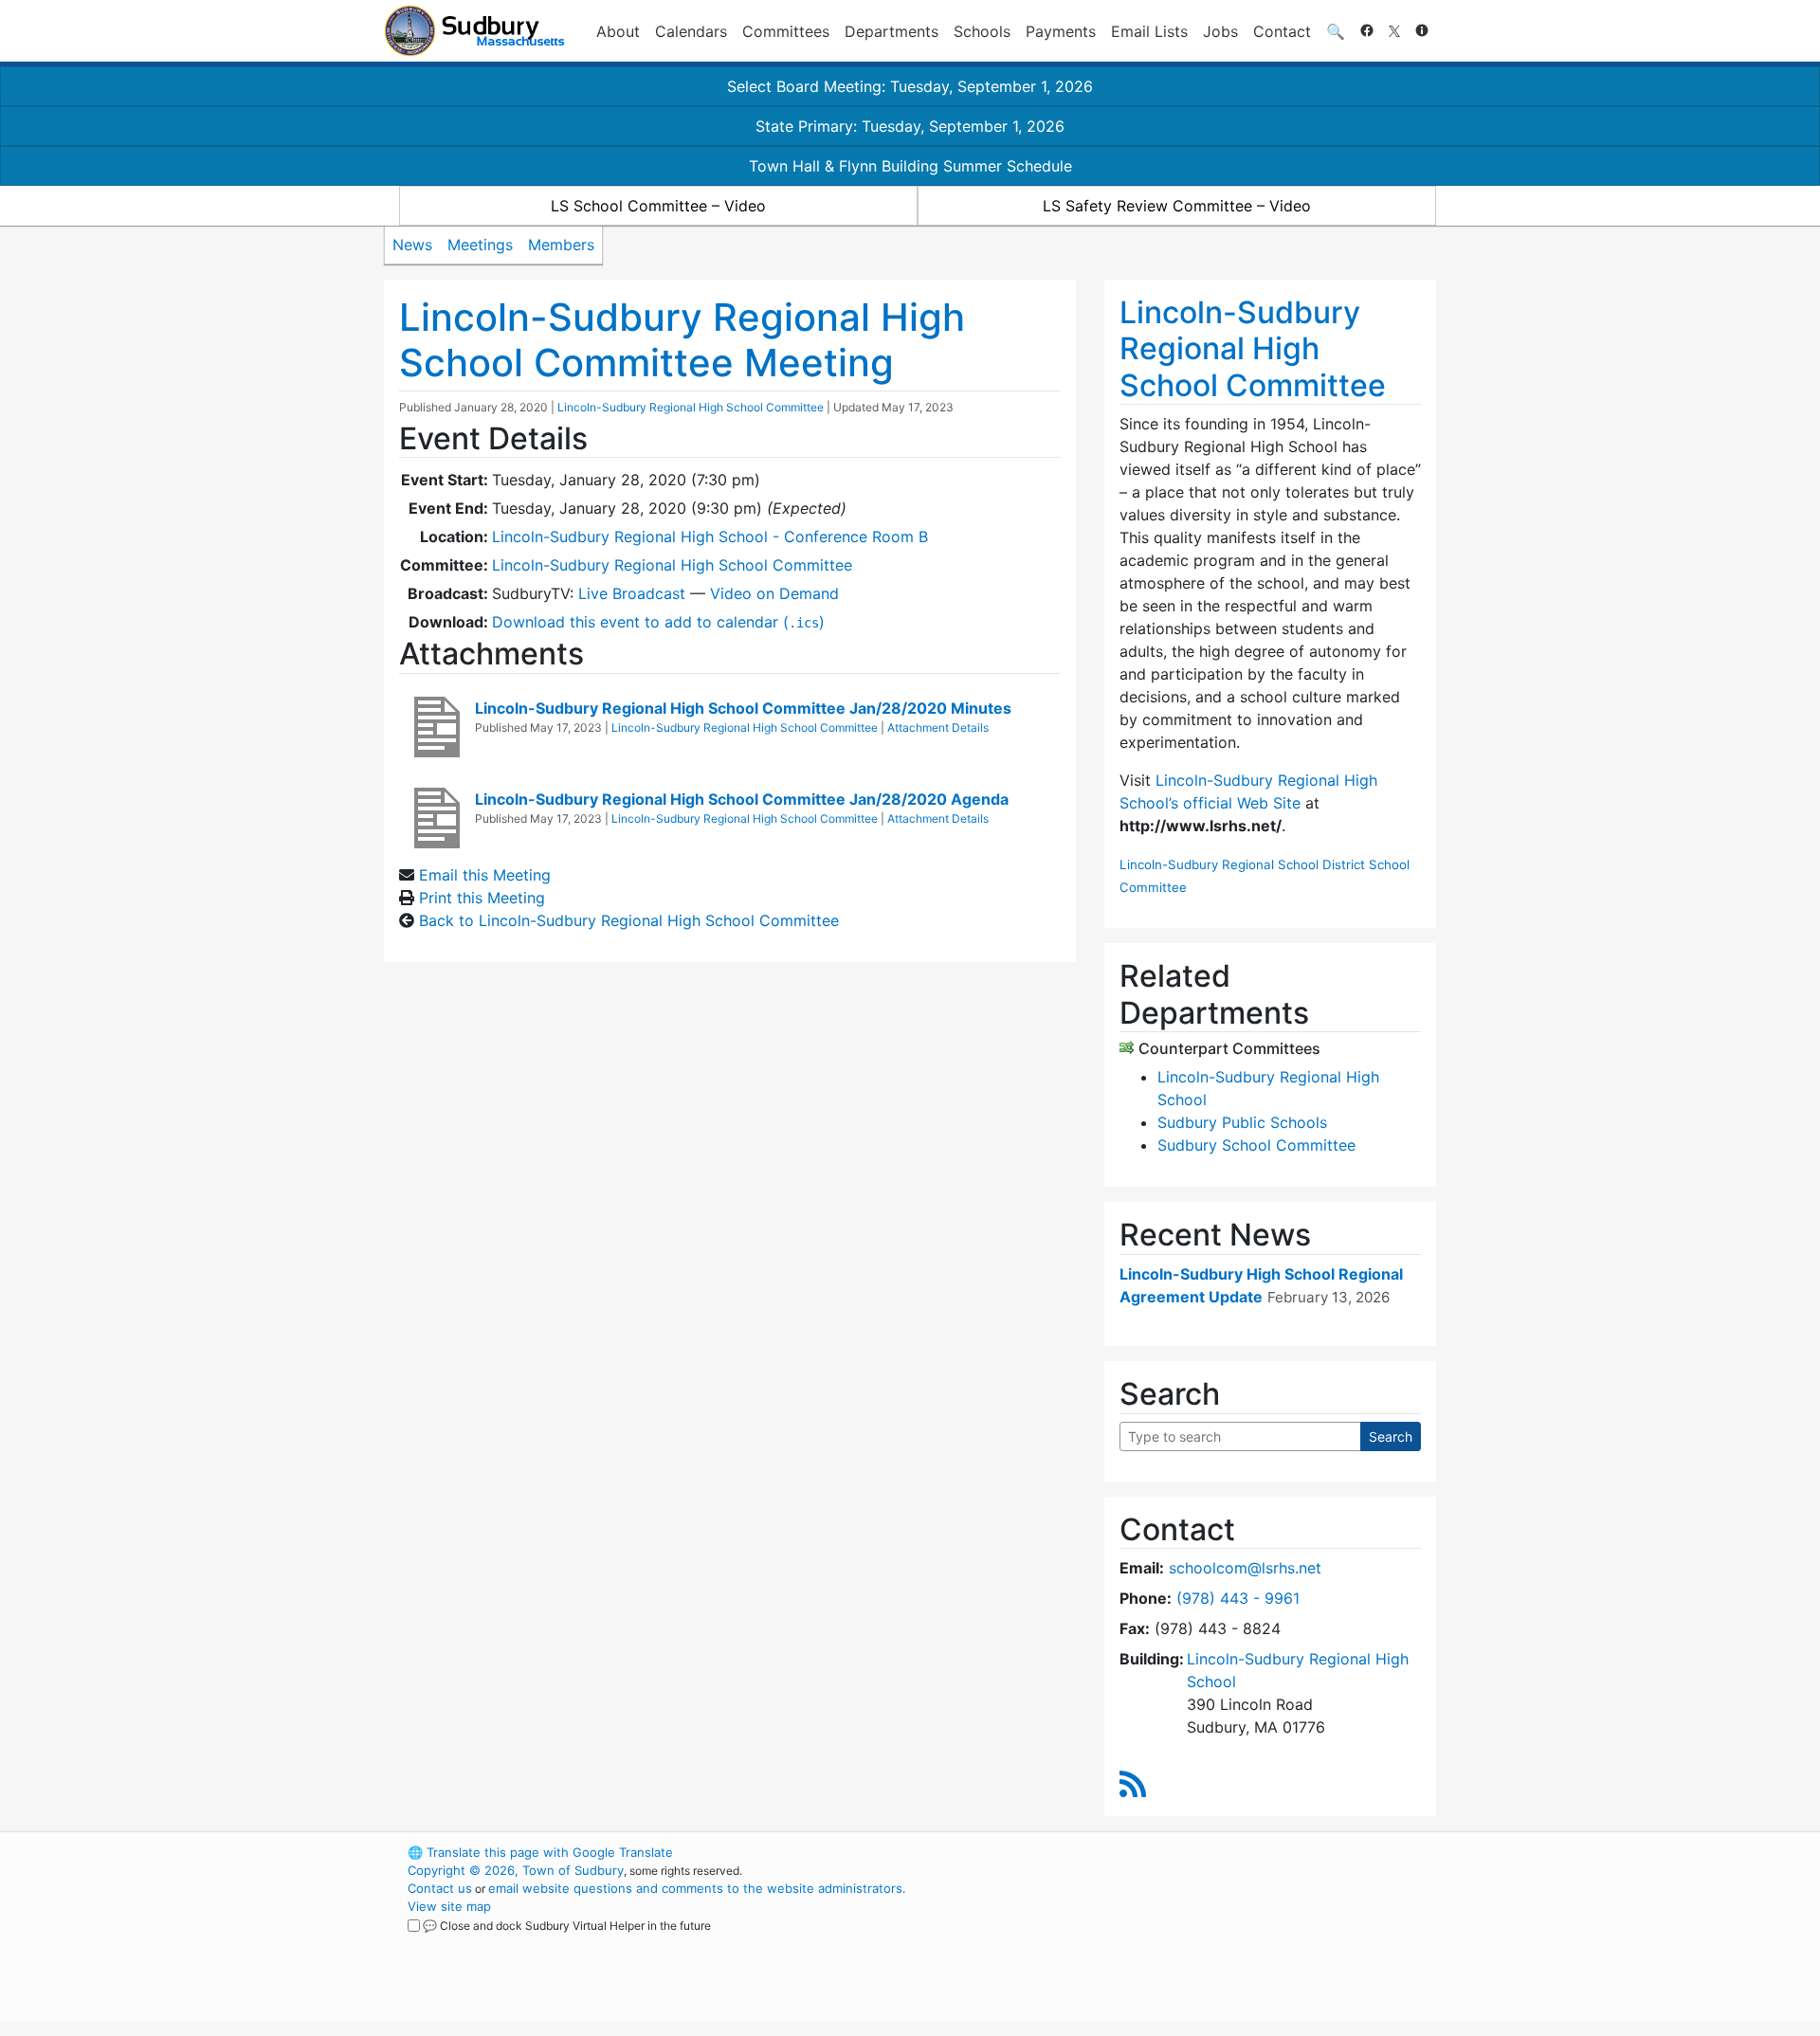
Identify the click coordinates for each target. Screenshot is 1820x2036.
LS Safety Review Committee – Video (1177, 206)
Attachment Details (938, 727)
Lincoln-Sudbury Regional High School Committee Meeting (682, 340)
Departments (892, 31)
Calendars (691, 31)
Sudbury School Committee (1256, 1145)
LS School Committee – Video (658, 206)
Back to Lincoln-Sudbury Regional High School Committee (629, 920)
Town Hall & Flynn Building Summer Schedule (910, 166)
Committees (786, 31)
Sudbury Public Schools (1242, 1122)
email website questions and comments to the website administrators (695, 1888)
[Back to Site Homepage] (474, 31)
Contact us (440, 1888)
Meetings (480, 245)
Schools (982, 31)
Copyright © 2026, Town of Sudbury (516, 1870)
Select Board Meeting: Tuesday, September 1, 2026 (910, 86)
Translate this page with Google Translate (540, 1852)
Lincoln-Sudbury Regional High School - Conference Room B (710, 536)
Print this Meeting (482, 898)
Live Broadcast (632, 593)
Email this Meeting (485, 875)
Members (561, 245)
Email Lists (1149, 31)
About (618, 31)
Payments (1061, 31)
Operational (1213, 1942)
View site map (449, 1906)
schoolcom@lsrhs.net (1245, 1568)
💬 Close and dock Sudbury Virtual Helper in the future (567, 1926)
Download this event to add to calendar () (658, 622)
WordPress (1181, 1852)
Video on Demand (774, 593)
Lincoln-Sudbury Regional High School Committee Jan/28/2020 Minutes (743, 708)
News (412, 245)
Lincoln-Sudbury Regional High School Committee (691, 407)
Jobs (1220, 31)
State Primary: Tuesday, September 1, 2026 (910, 126)
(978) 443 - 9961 (1238, 1598)
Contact (1282, 31)
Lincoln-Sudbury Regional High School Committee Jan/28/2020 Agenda (742, 799)
